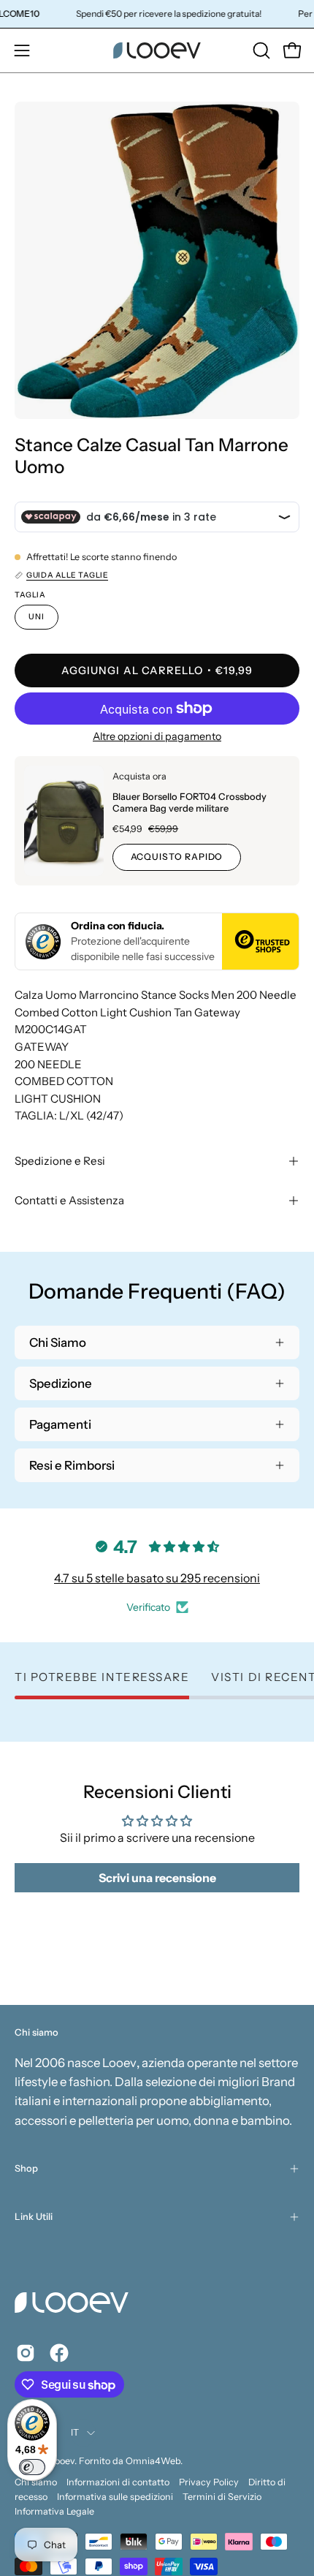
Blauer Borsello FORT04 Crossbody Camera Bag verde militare (189, 802)
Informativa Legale (54, 2511)
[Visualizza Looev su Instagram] (26, 2353)
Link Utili (34, 2217)
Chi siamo (36, 2482)
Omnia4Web (153, 2461)
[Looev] (157, 50)
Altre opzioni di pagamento (157, 736)
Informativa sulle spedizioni (115, 2497)
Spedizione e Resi (60, 1161)
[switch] (32, 2467)
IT (75, 2432)
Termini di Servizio (222, 2497)
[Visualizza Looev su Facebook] (59, 2353)
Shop (26, 2168)
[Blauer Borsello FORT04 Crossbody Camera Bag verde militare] (64, 821)
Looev (62, 2461)
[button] (260, 50)
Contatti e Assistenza (69, 1200)
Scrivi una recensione (157, 1878)
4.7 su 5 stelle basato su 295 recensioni (157, 1578)
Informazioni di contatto (118, 2482)
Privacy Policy (209, 2482)
